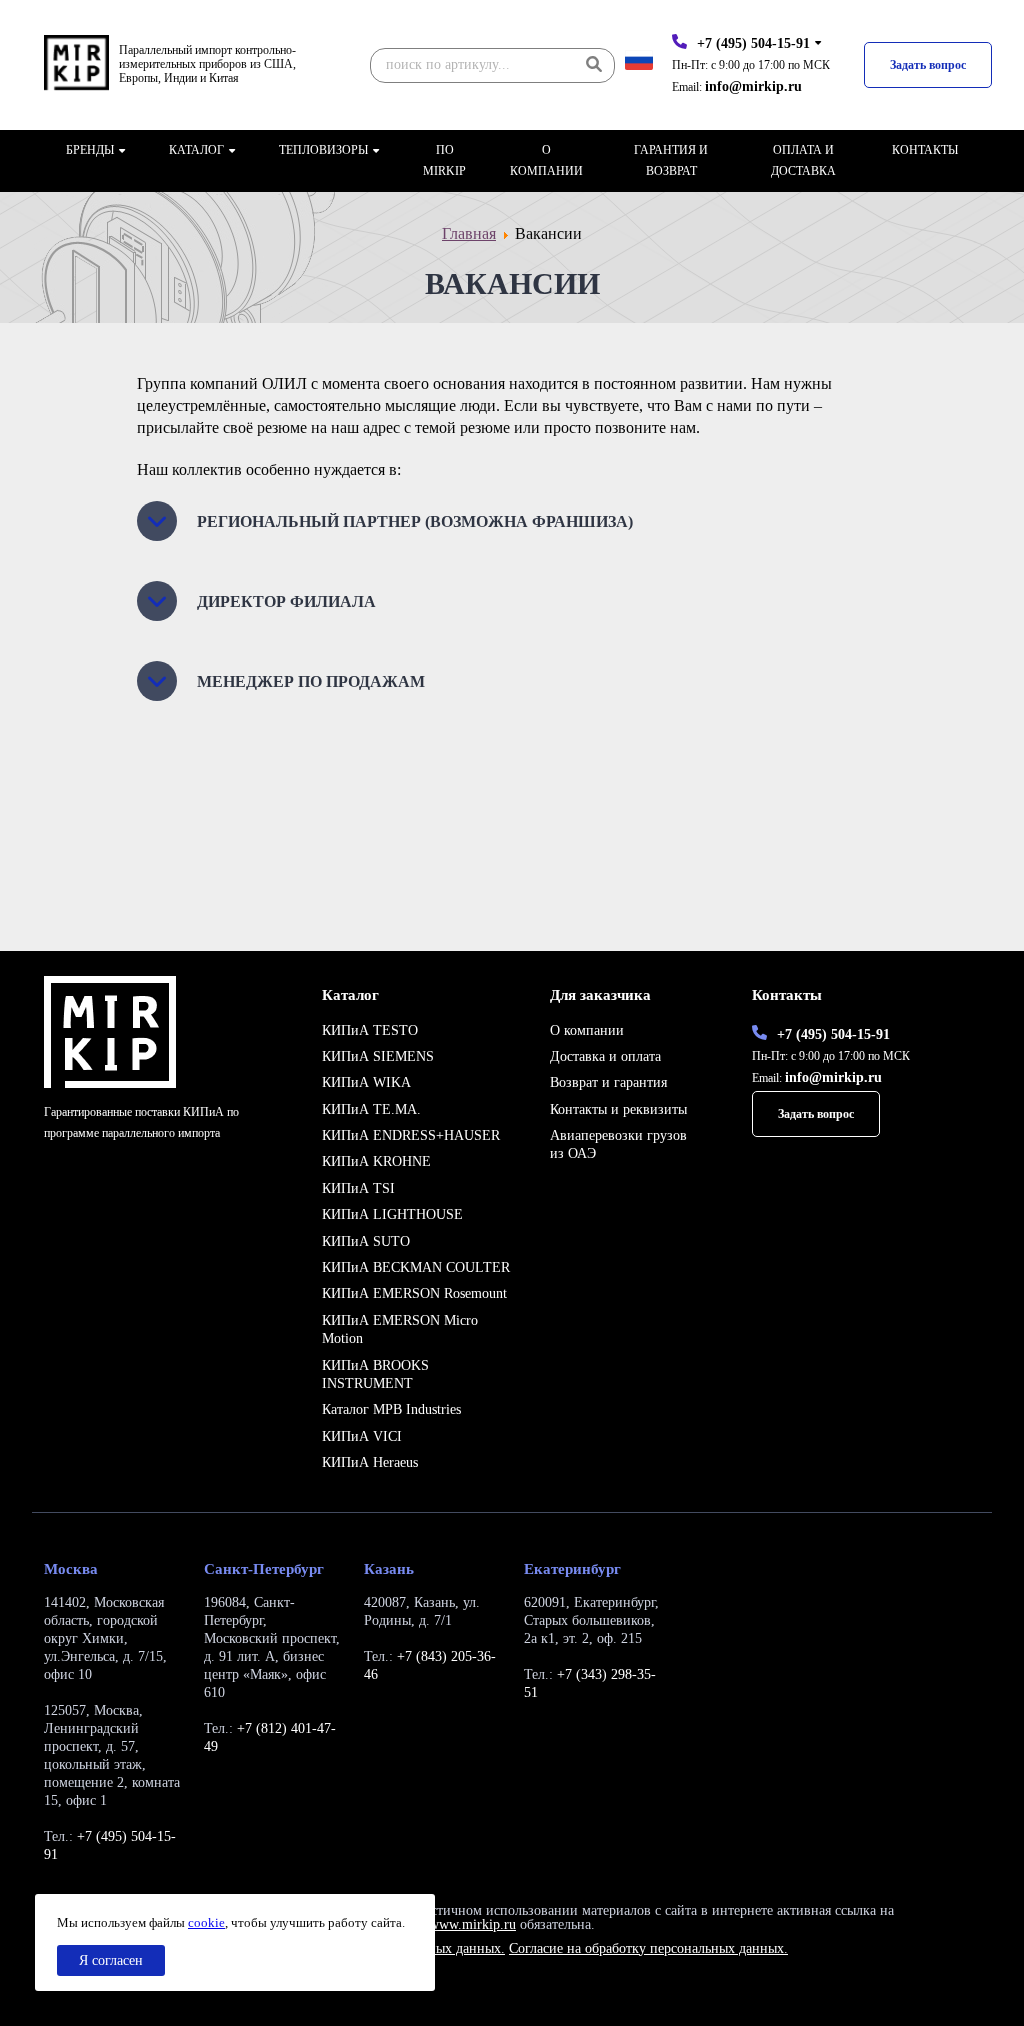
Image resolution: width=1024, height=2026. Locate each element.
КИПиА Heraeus (370, 1462)
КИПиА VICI (362, 1436)
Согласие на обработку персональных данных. (648, 1948)
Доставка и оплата (605, 1056)
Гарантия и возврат (671, 160)
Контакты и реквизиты (618, 1109)
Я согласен (111, 1960)
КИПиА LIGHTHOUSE (392, 1214)
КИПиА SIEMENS (378, 1056)
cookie (206, 1922)
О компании (546, 160)
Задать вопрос (928, 65)
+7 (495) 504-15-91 (753, 43)
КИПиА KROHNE (376, 1161)
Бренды (90, 150)
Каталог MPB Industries (391, 1409)
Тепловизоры (323, 150)
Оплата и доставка (803, 160)
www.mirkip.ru (472, 1924)
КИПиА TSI (358, 1188)
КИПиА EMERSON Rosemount (414, 1293)
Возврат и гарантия (608, 1082)
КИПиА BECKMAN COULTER (416, 1267)
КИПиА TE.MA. (371, 1109)
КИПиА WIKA (366, 1082)
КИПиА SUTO (366, 1241)
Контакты (925, 150)
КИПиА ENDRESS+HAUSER (411, 1135)
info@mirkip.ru (753, 86)
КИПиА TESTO (370, 1030)
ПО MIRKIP (444, 160)
